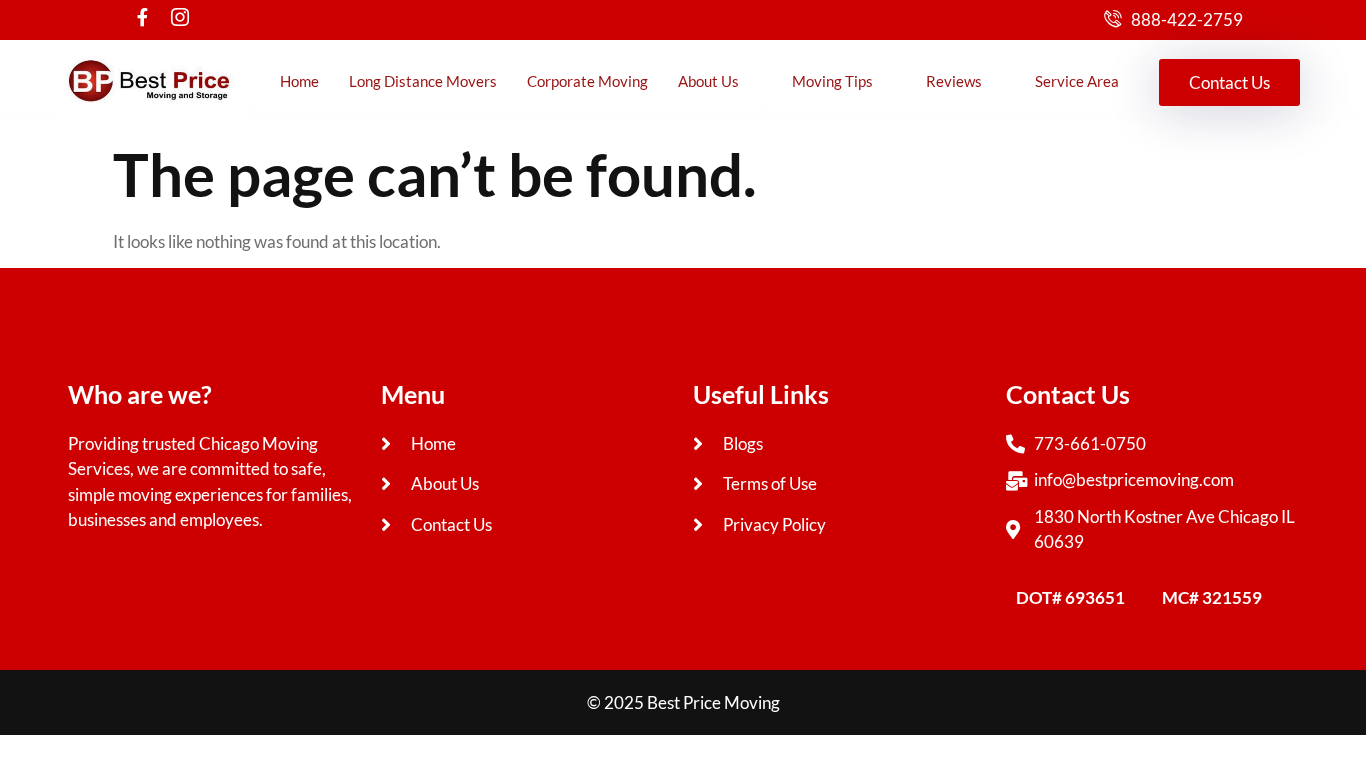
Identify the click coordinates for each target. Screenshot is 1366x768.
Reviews (954, 81)
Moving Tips (832, 81)
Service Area (1077, 81)
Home (299, 81)
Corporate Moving (587, 81)
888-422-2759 (1187, 19)
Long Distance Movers (423, 81)
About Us (708, 81)
